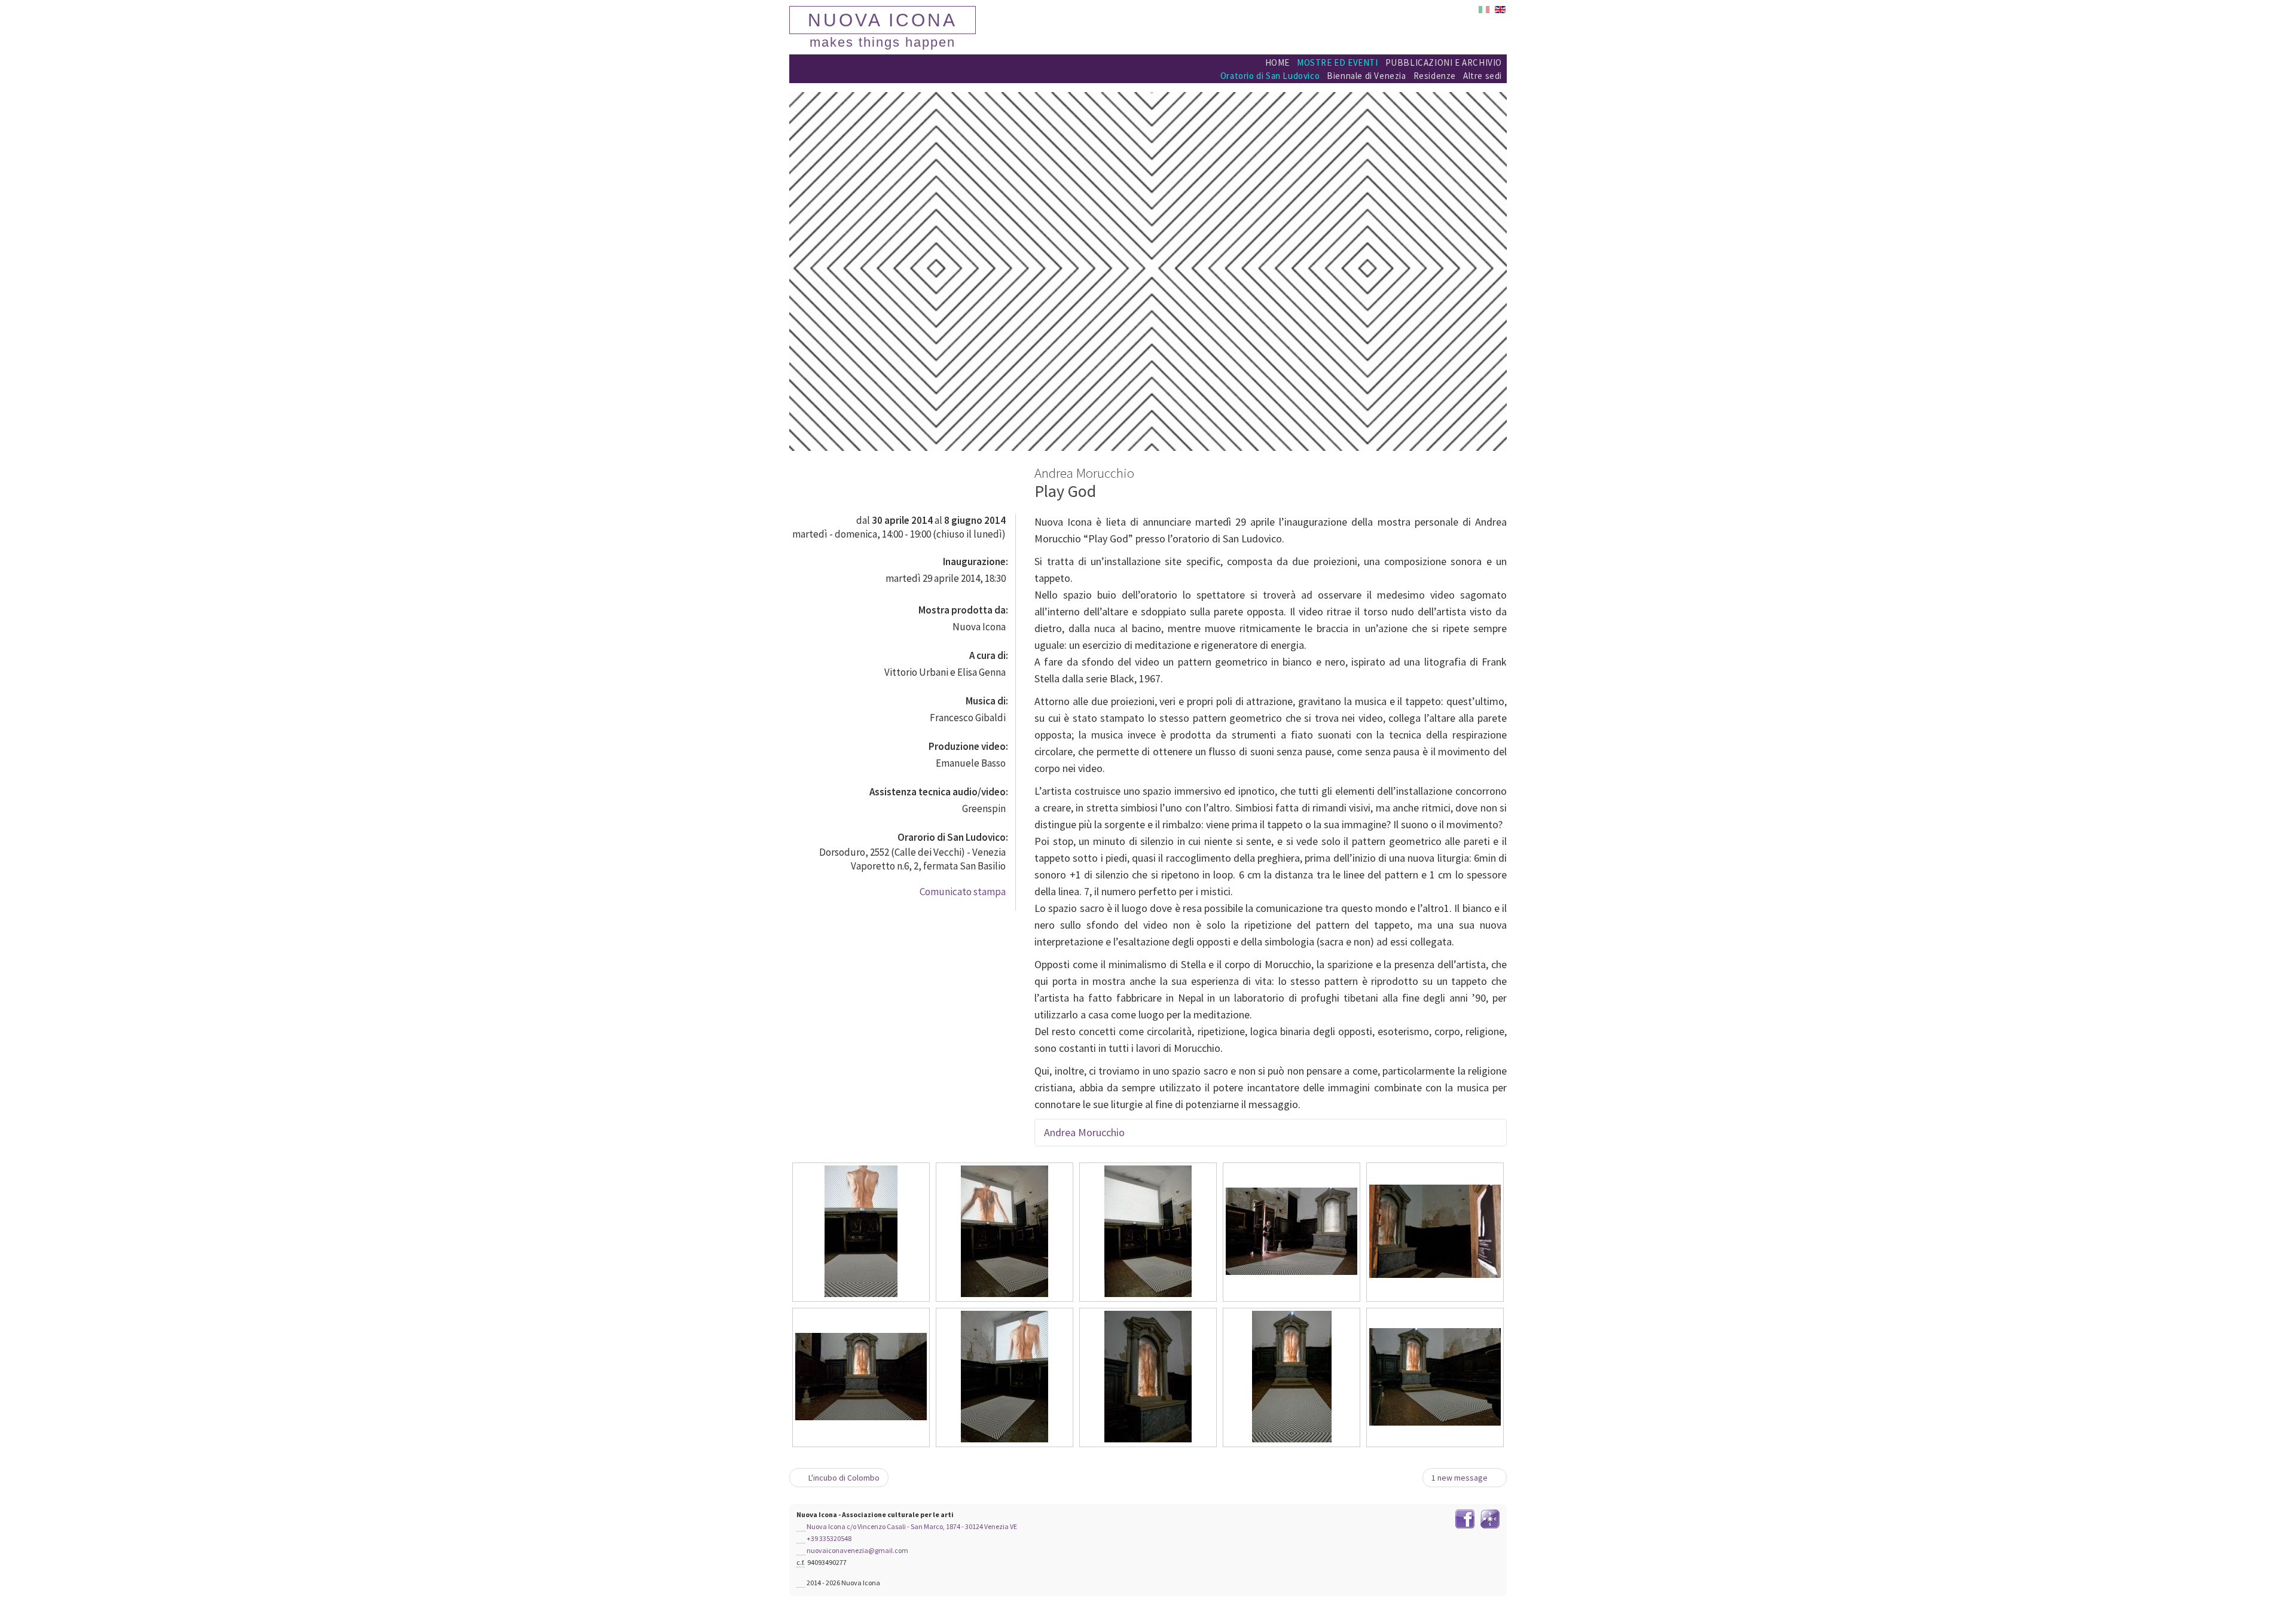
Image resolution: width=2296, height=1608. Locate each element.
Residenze (1435, 76)
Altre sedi (1483, 76)
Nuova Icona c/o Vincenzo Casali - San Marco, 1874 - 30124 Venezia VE (912, 1526)
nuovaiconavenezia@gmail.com (857, 1550)
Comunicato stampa (962, 892)
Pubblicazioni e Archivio (1444, 62)
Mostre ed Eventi (1338, 62)
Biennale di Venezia (1366, 76)
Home (1277, 62)
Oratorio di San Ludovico (1270, 76)
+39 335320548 (829, 1538)
